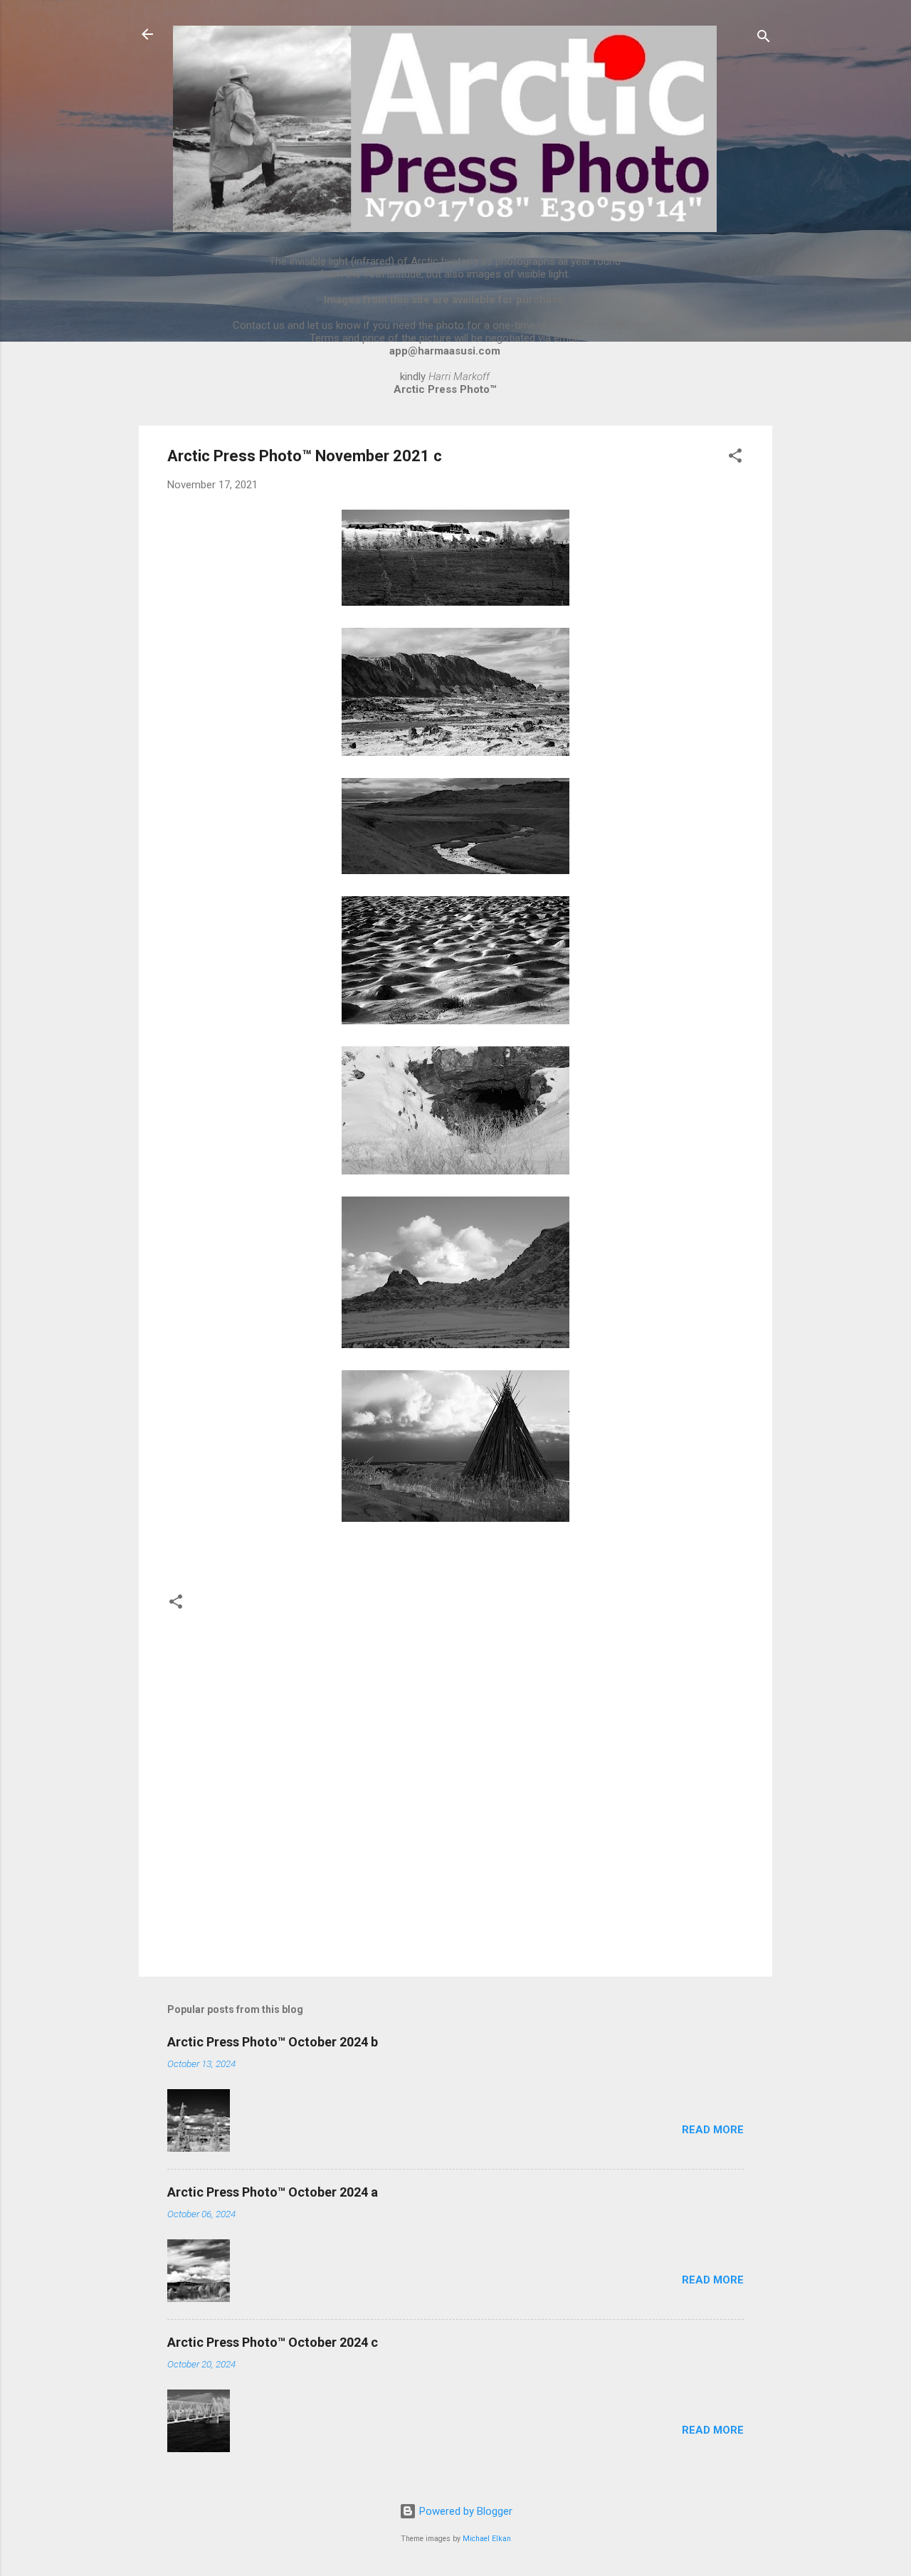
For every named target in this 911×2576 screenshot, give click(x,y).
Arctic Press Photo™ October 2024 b (273, 2042)
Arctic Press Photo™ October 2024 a (273, 2192)
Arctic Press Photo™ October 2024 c (273, 2342)
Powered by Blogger (464, 2511)
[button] (735, 458)
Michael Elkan (487, 2539)
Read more (713, 2130)
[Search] (764, 39)
